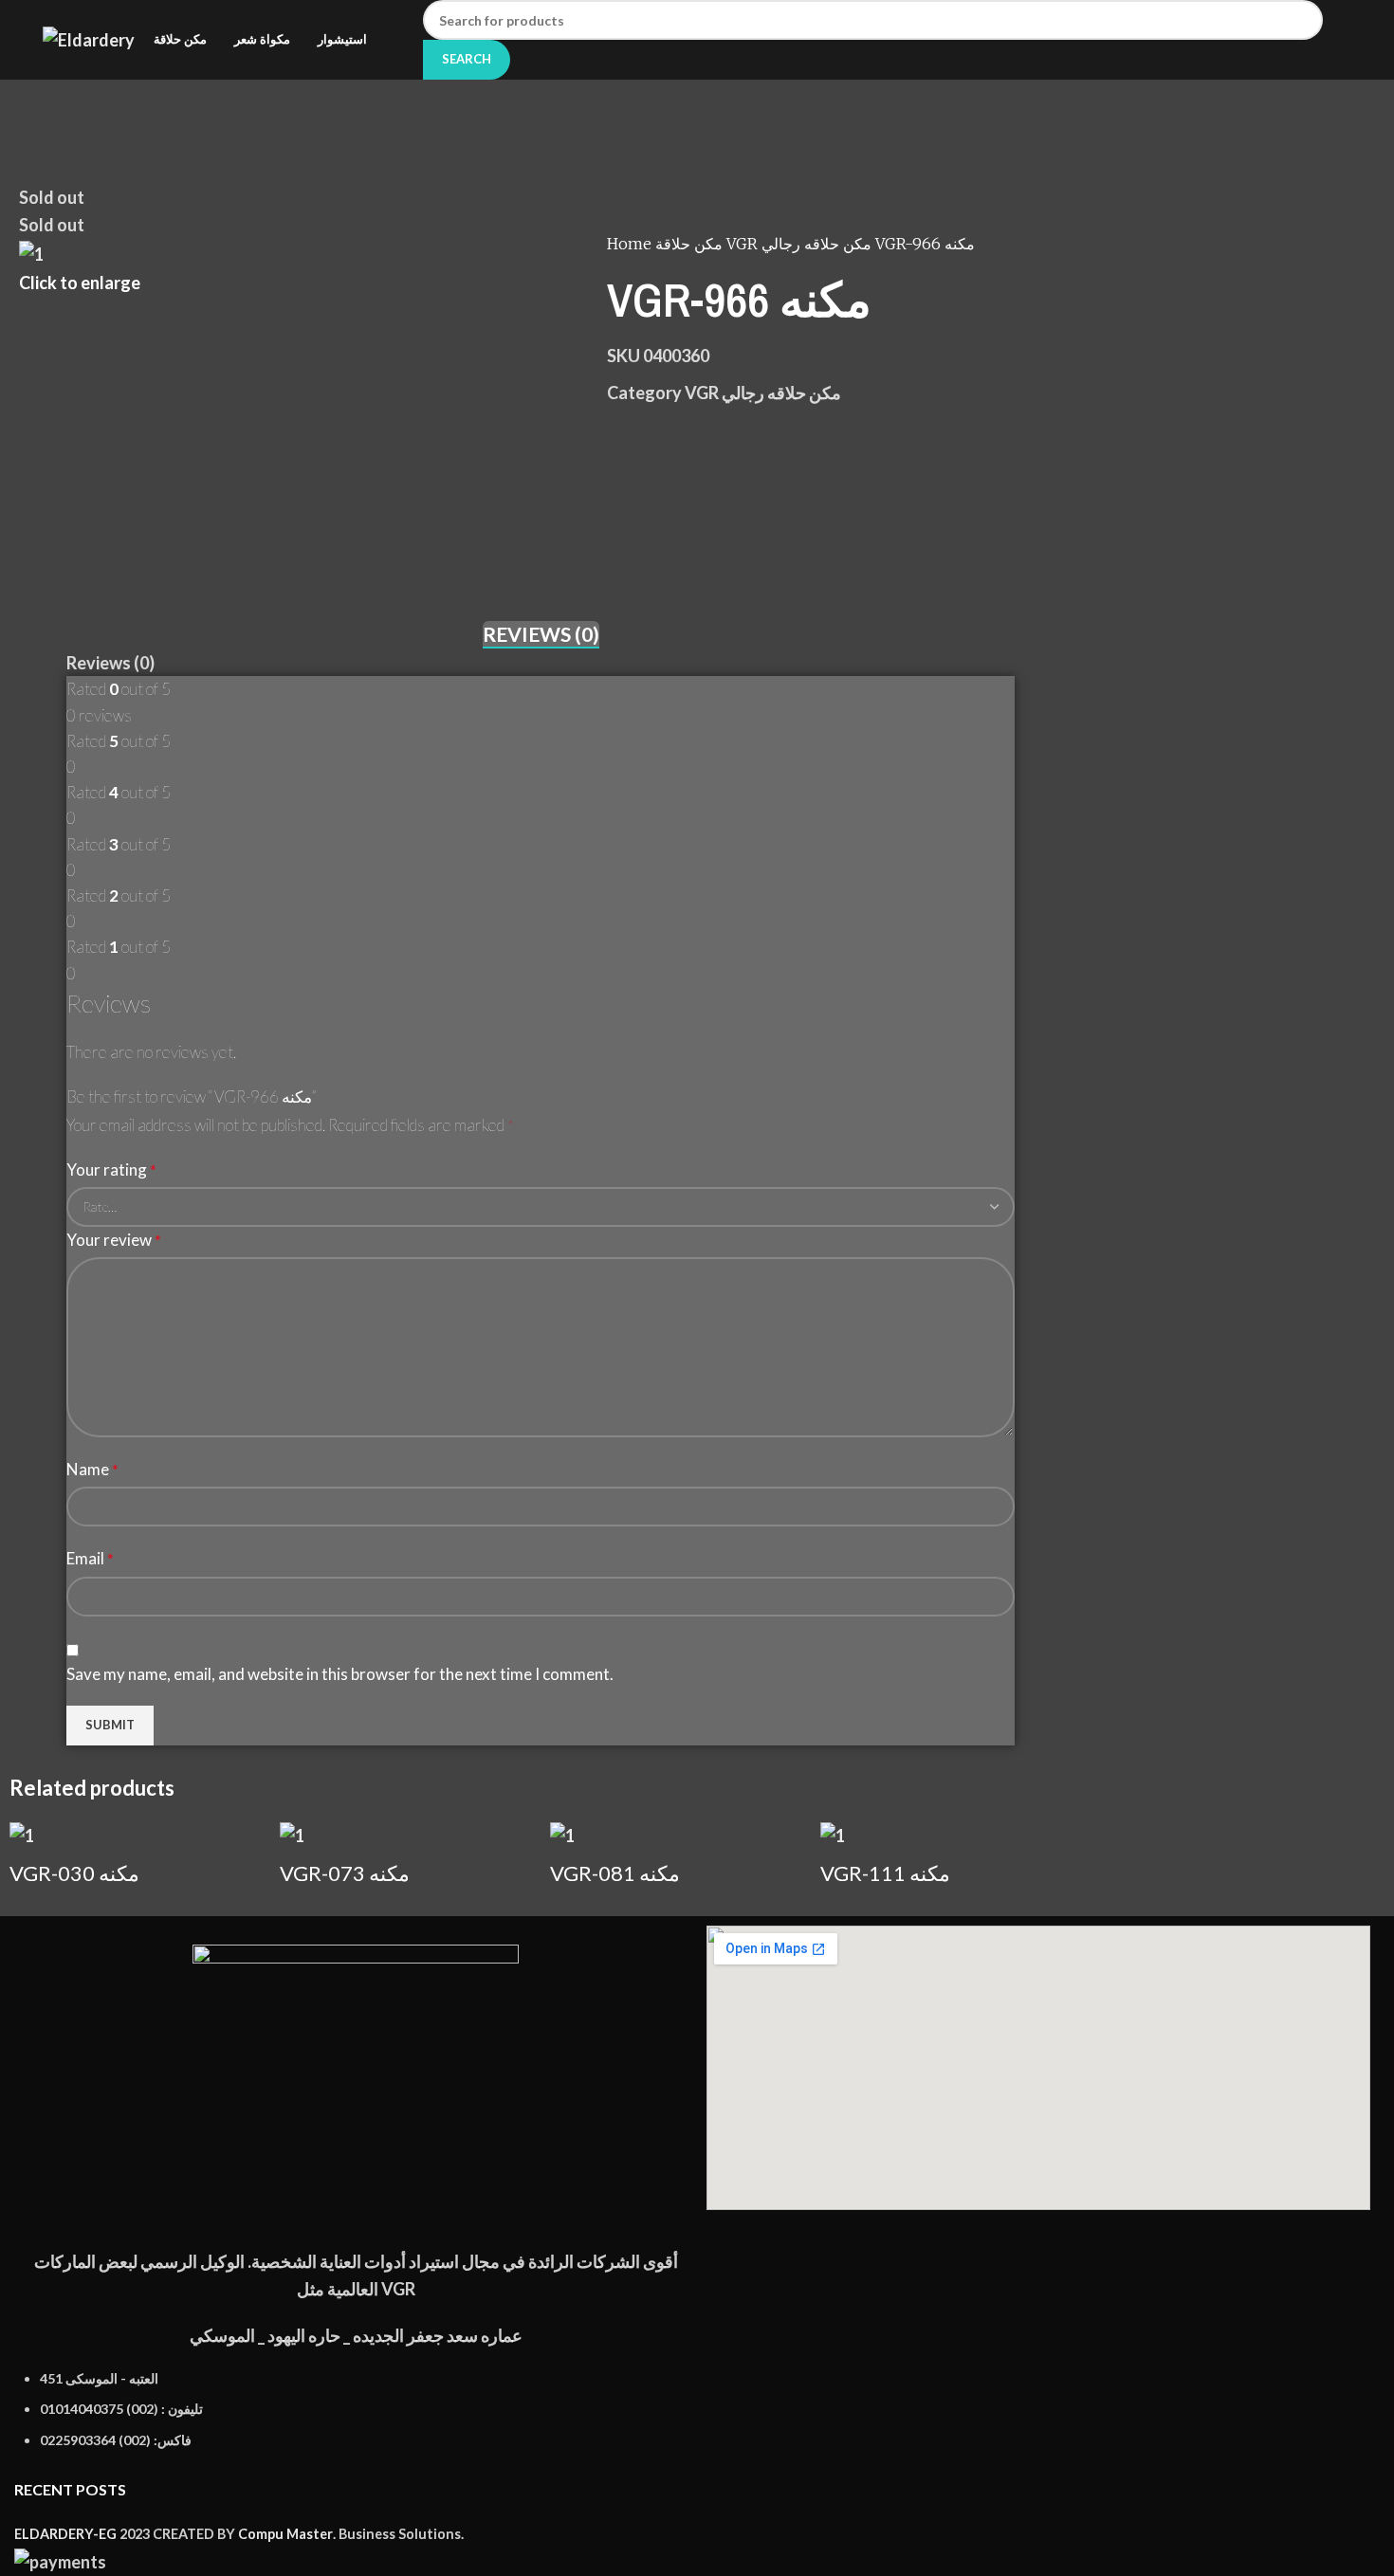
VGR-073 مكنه (345, 1873)
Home (631, 244)
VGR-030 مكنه (74, 1873)
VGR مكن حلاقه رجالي (801, 244)
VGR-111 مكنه (885, 1873)
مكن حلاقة (691, 244)
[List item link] (356, 2419)
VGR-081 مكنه (615, 1873)
